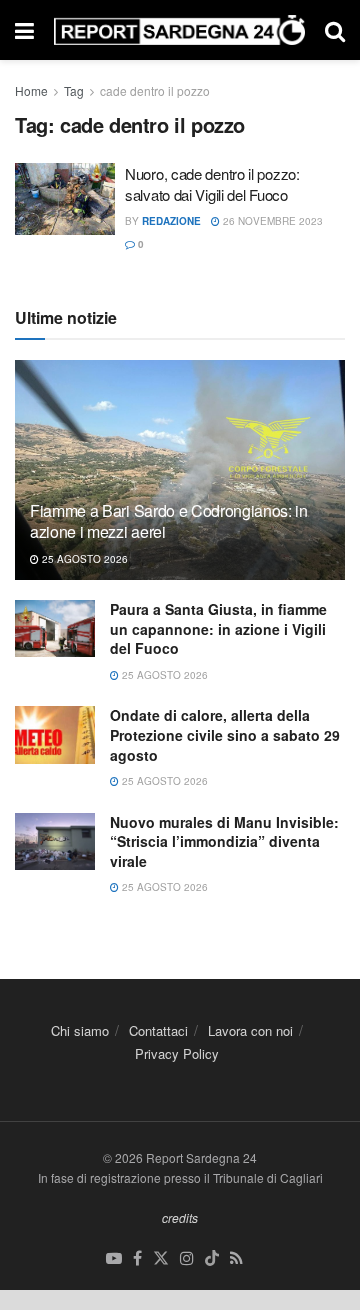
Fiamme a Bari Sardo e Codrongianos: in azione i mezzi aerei (169, 521)
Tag (74, 90)
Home (31, 90)
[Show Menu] (24, 30)
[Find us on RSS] (236, 1258)
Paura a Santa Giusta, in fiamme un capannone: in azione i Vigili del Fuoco (218, 628)
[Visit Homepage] (179, 30)
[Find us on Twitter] (161, 1258)
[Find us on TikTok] (212, 1258)
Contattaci (158, 1030)
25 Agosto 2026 (83, 559)
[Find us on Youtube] (114, 1258)
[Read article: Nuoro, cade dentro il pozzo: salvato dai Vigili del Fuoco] (65, 199)
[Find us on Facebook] (137, 1258)
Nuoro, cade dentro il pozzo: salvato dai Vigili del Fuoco (212, 184)
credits (180, 1217)
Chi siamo (80, 1030)
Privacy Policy (177, 1053)
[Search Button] (335, 30)
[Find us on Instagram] (187, 1258)
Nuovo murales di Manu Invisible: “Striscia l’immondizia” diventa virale (224, 841)
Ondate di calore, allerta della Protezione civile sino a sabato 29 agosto (225, 734)
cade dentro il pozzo (155, 90)
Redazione (171, 221)
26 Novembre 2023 (271, 221)
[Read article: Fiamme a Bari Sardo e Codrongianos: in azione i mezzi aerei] (180, 478)
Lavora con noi (250, 1030)
